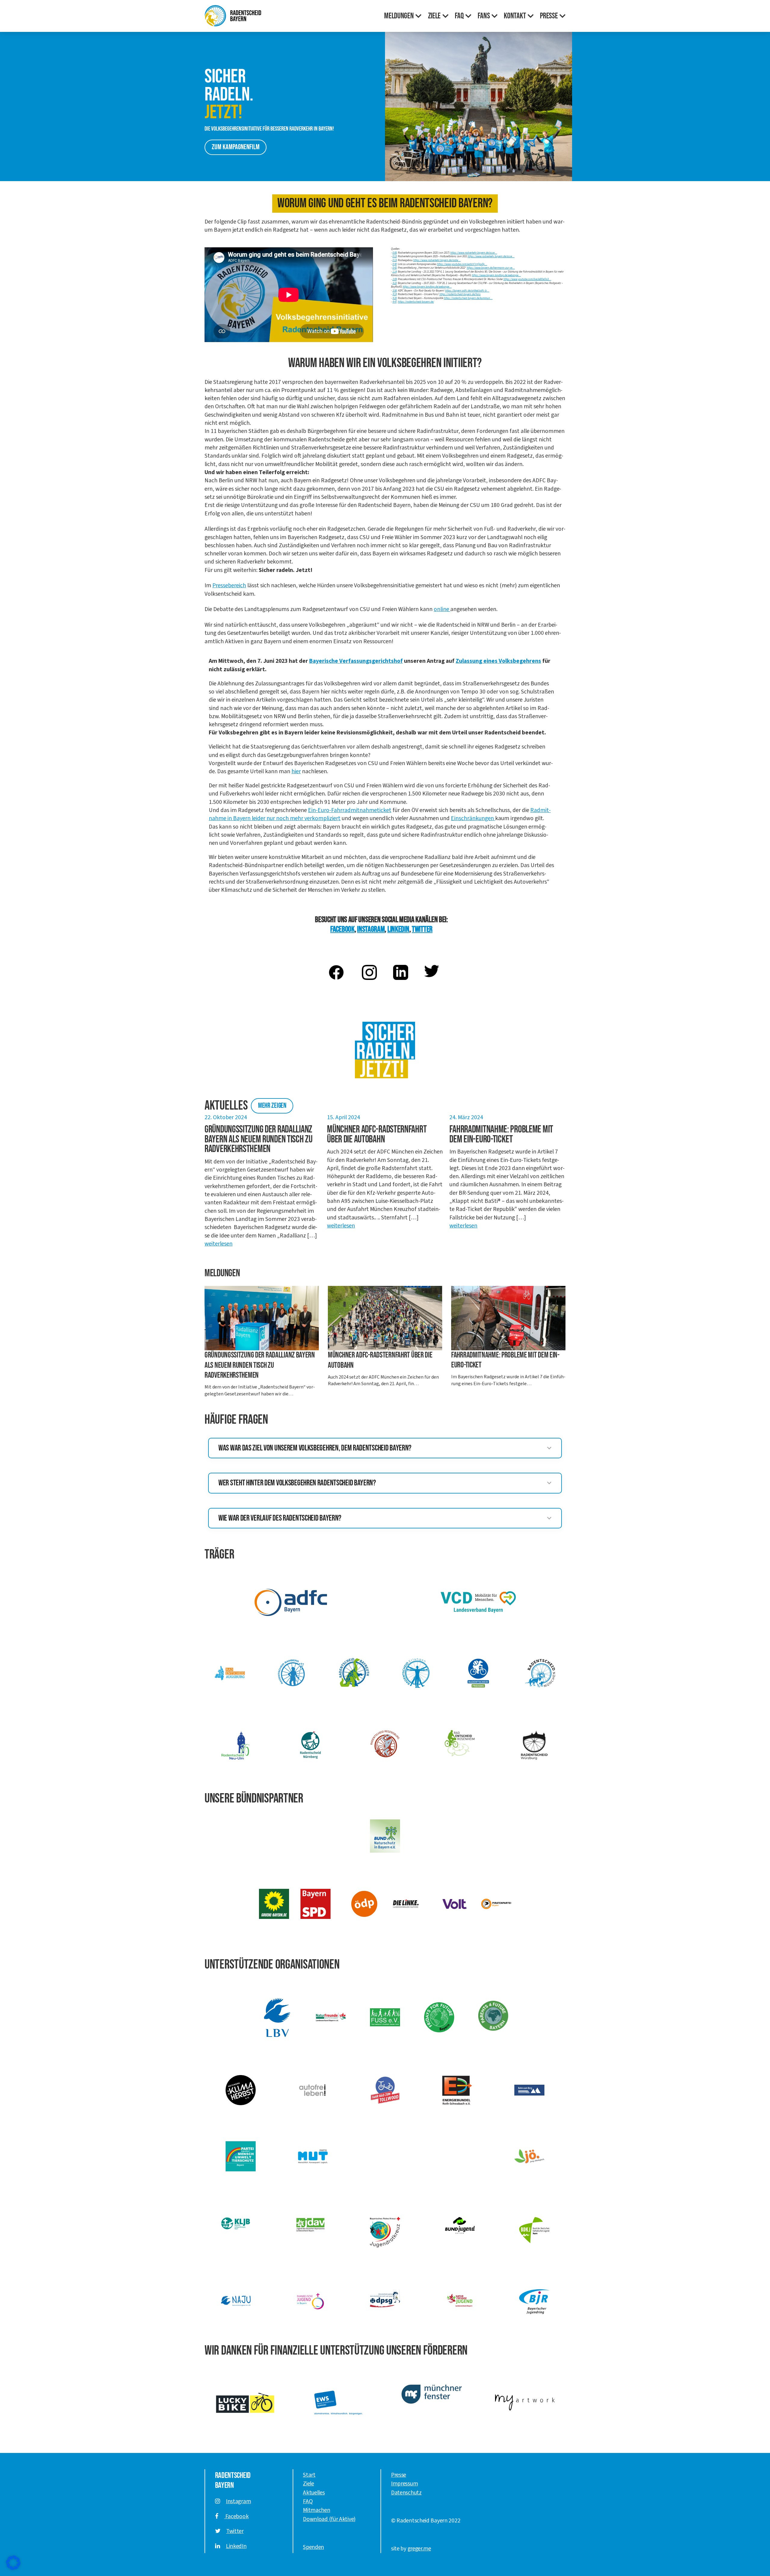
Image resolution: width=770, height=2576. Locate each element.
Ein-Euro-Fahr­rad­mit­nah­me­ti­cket (350, 810)
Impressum (404, 2484)
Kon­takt (515, 16)
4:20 (395, 298)
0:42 (395, 268)
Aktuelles (314, 2493)
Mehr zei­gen (272, 1106)
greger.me (419, 2549)
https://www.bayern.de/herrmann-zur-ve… (491, 268)
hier (296, 771)
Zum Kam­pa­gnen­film (236, 147)
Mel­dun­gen (399, 16)
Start (309, 2475)
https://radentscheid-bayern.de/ (416, 302)
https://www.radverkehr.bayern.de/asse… (474, 253)
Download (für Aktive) (329, 2519)
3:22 (395, 283)
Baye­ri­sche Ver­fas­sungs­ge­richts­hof (356, 661)
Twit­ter (422, 929)
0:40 (395, 264)
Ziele (308, 2484)
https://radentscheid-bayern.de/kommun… (468, 298)
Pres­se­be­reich (229, 585)
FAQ (459, 16)
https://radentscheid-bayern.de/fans (460, 294)
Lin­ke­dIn (398, 929)
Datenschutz (406, 2493)
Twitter (235, 2531)
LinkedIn (236, 2546)
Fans (484, 16)
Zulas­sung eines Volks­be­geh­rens (498, 661)
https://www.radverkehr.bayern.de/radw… (437, 260)
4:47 (395, 302)
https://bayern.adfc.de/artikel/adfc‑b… (467, 291)
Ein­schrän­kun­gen (473, 818)
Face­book (342, 929)
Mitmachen (316, 2510)
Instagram (238, 2501)
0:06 (395, 253)
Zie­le (434, 16)
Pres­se (549, 16)
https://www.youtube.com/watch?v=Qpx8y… (462, 264)
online (442, 609)
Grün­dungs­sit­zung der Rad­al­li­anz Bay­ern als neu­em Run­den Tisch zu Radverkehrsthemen (260, 1365)
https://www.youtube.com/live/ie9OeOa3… (527, 279)
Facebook (236, 2516)
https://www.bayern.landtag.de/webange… (496, 275)
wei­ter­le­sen (219, 1244)
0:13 (395, 256)
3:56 (395, 291)
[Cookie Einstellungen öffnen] (13, 2563)
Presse (399, 2475)
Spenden (313, 2547)
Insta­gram (371, 929)
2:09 (395, 279)
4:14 (395, 294)
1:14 (395, 272)
